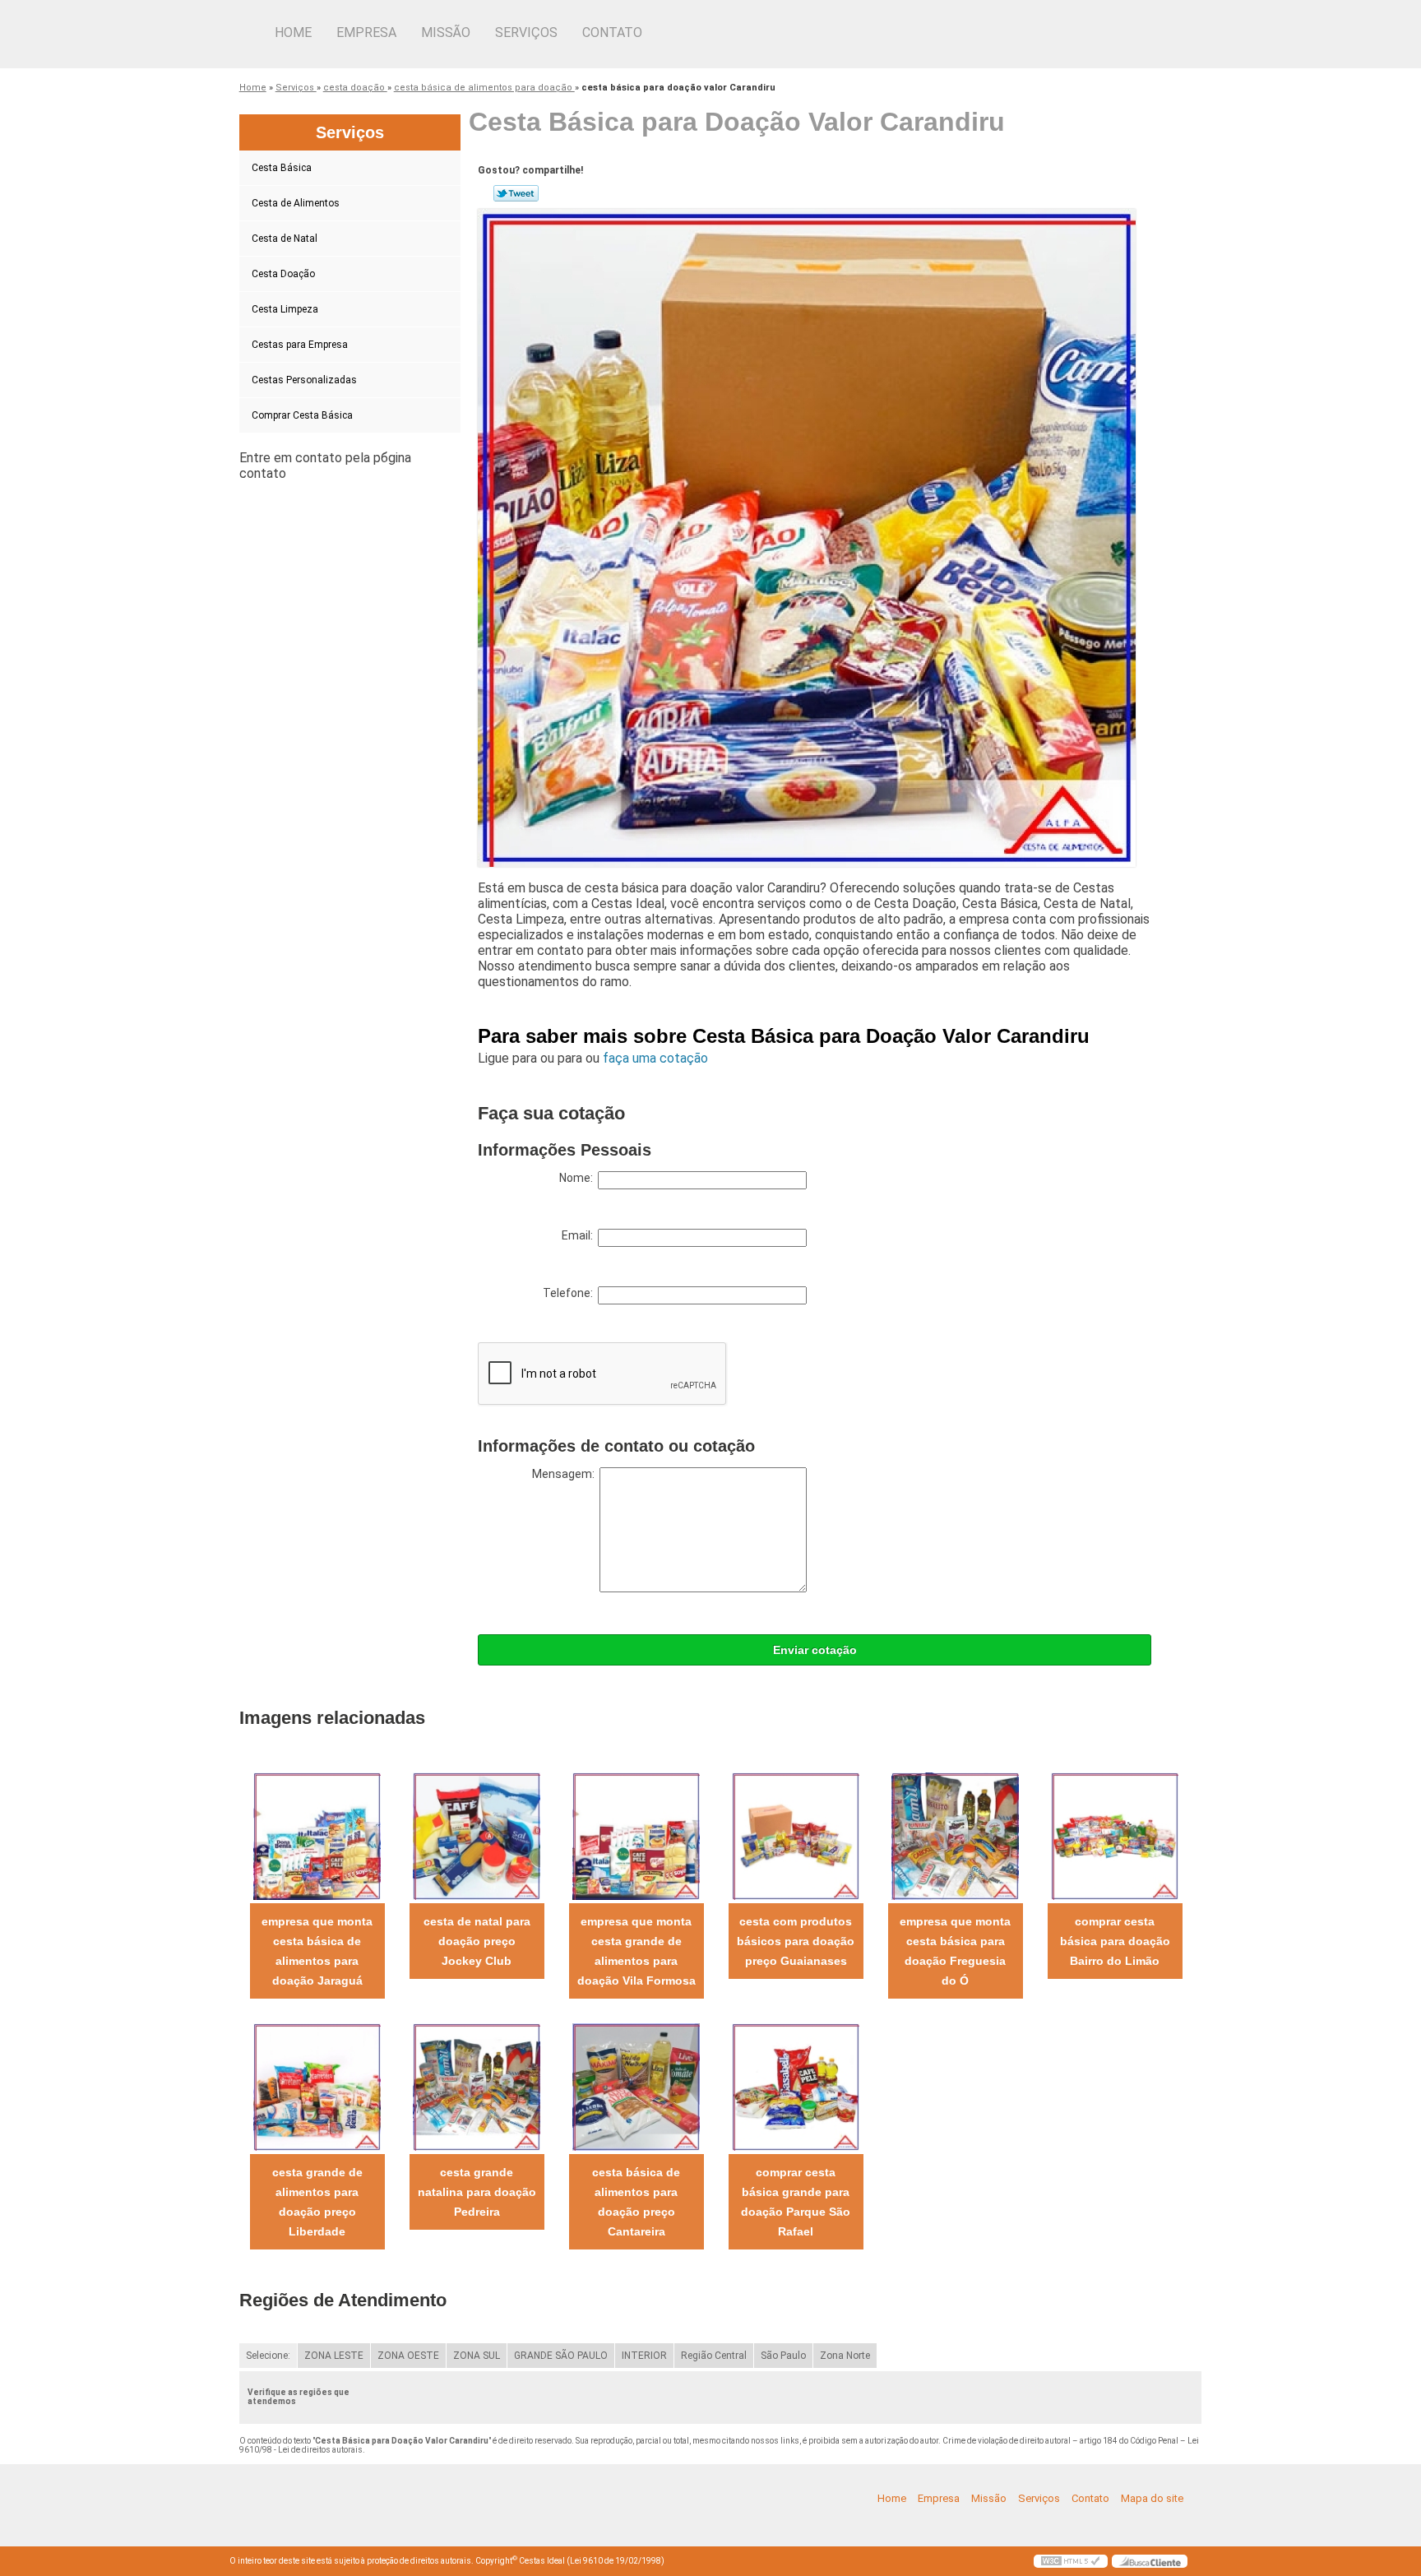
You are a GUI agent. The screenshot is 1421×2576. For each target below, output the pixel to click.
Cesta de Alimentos (296, 203)
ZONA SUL (477, 2356)
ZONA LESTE (334, 2356)
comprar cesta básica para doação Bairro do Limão (1115, 1941)
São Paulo (783, 2356)
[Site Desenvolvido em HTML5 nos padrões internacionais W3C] (1071, 2561)
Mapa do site (1152, 2498)
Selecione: (268, 2356)
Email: (580, 1235)
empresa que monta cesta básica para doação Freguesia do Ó (955, 1951)
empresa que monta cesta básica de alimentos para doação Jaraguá (317, 1951)
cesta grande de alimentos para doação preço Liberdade (317, 2202)
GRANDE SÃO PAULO (561, 2356)
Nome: (579, 1178)
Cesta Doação (283, 274)
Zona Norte (845, 2356)
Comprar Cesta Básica (302, 415)
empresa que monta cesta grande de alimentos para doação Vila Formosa (636, 1951)
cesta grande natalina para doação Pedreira (477, 2192)
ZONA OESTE (408, 2356)
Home (293, 32)
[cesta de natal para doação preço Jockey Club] (477, 1835)
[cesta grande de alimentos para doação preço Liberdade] (317, 2086)
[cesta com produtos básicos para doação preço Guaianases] (796, 1835)
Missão (446, 32)
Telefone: (570, 1293)
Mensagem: (566, 1474)
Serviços (526, 32)
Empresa (366, 32)
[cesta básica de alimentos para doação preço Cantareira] (636, 2086)
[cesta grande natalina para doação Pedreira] (477, 2086)
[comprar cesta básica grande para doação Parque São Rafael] (796, 2086)
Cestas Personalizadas (304, 380)
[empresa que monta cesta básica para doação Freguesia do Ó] (955, 1835)
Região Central (714, 2356)
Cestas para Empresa (300, 345)
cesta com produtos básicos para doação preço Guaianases (796, 1941)
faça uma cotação (655, 1058)
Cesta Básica (282, 168)
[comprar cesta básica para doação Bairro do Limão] (1115, 1835)
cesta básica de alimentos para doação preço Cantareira (636, 2202)
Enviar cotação (815, 1650)
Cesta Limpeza (285, 309)
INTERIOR (644, 2356)
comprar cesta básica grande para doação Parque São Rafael (796, 2202)
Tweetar (516, 193)
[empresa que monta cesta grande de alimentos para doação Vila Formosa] (636, 1835)
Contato (612, 32)
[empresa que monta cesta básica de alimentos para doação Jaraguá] (317, 1835)
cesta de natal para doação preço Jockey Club (477, 1941)
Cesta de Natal (285, 239)
